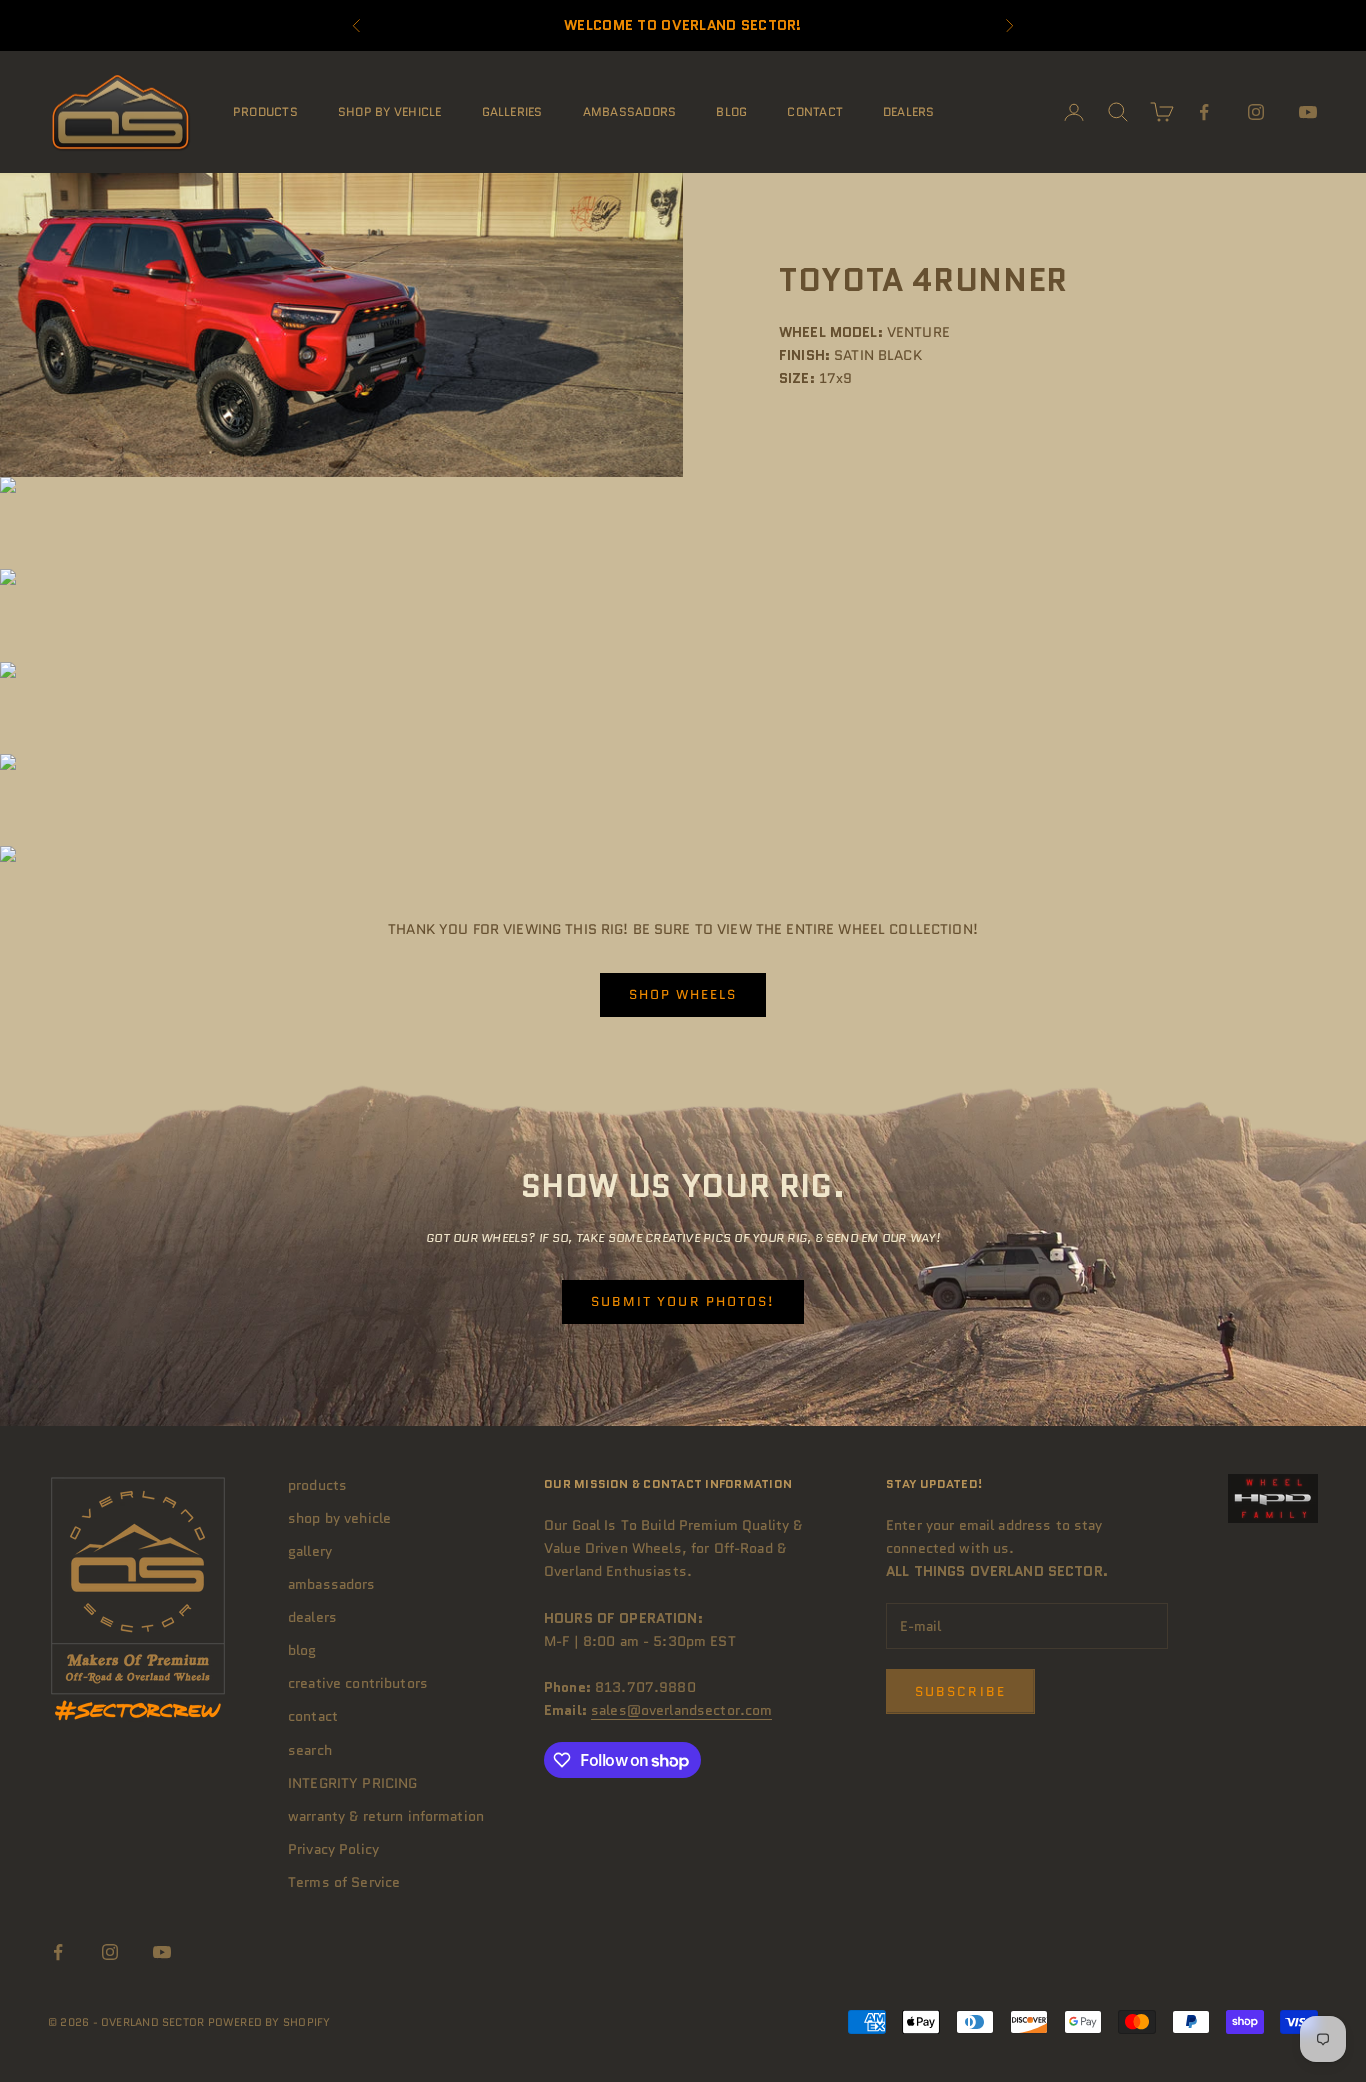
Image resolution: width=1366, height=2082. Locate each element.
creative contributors (358, 1683)
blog (731, 111)
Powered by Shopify (269, 2022)
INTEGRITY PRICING (352, 1783)
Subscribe (960, 1691)
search (310, 1750)
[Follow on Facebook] (1204, 112)
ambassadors (630, 111)
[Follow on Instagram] (1256, 112)
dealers (909, 111)
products (265, 111)
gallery (310, 1551)
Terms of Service (344, 1882)
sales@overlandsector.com (681, 1710)
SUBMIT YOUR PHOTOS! (683, 1301)
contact (815, 111)
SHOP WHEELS (683, 994)
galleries (512, 111)
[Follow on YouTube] (1308, 112)
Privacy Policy (333, 1849)
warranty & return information (386, 1816)
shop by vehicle (390, 111)
